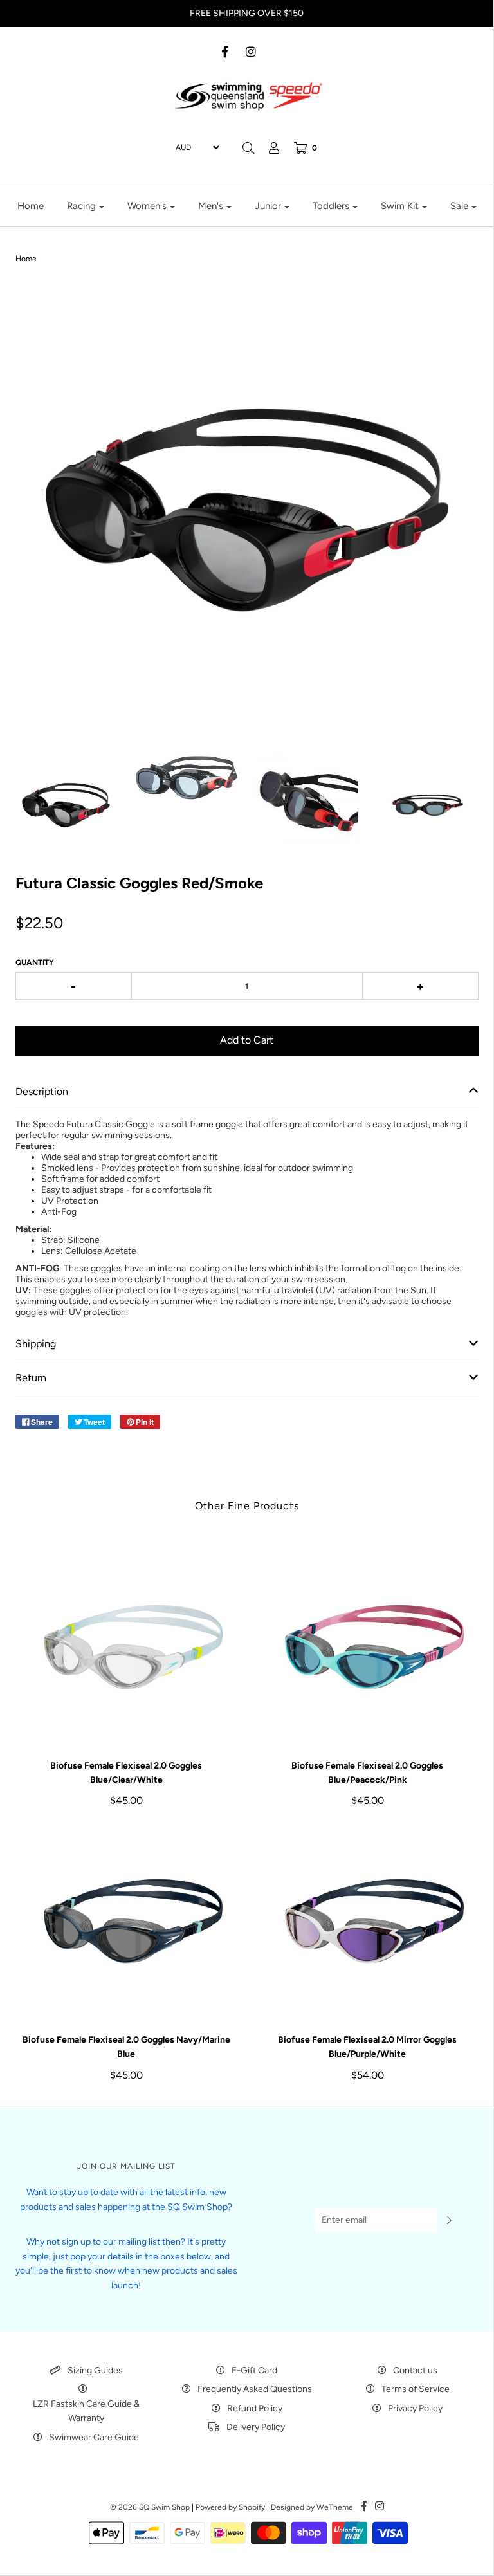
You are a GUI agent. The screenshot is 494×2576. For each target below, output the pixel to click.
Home (31, 206)
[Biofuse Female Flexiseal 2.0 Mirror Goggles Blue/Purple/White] (368, 1924)
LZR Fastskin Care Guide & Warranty (86, 2411)
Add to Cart (247, 1040)
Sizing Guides (95, 2370)
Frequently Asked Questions (255, 2389)
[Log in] (274, 148)
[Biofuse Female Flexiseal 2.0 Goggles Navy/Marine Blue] (126, 1924)
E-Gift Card (254, 2370)
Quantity (35, 962)
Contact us (415, 2370)
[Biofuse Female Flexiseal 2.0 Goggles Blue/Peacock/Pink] (368, 1650)
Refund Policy (255, 2408)
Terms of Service (416, 2389)
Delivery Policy (256, 2427)
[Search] (248, 148)
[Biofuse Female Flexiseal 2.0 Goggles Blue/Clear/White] (126, 1650)
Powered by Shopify (230, 2507)
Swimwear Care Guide (94, 2437)
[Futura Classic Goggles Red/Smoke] (66, 805)
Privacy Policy (415, 2408)
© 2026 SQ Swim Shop (150, 2507)
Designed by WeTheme (312, 2507)
